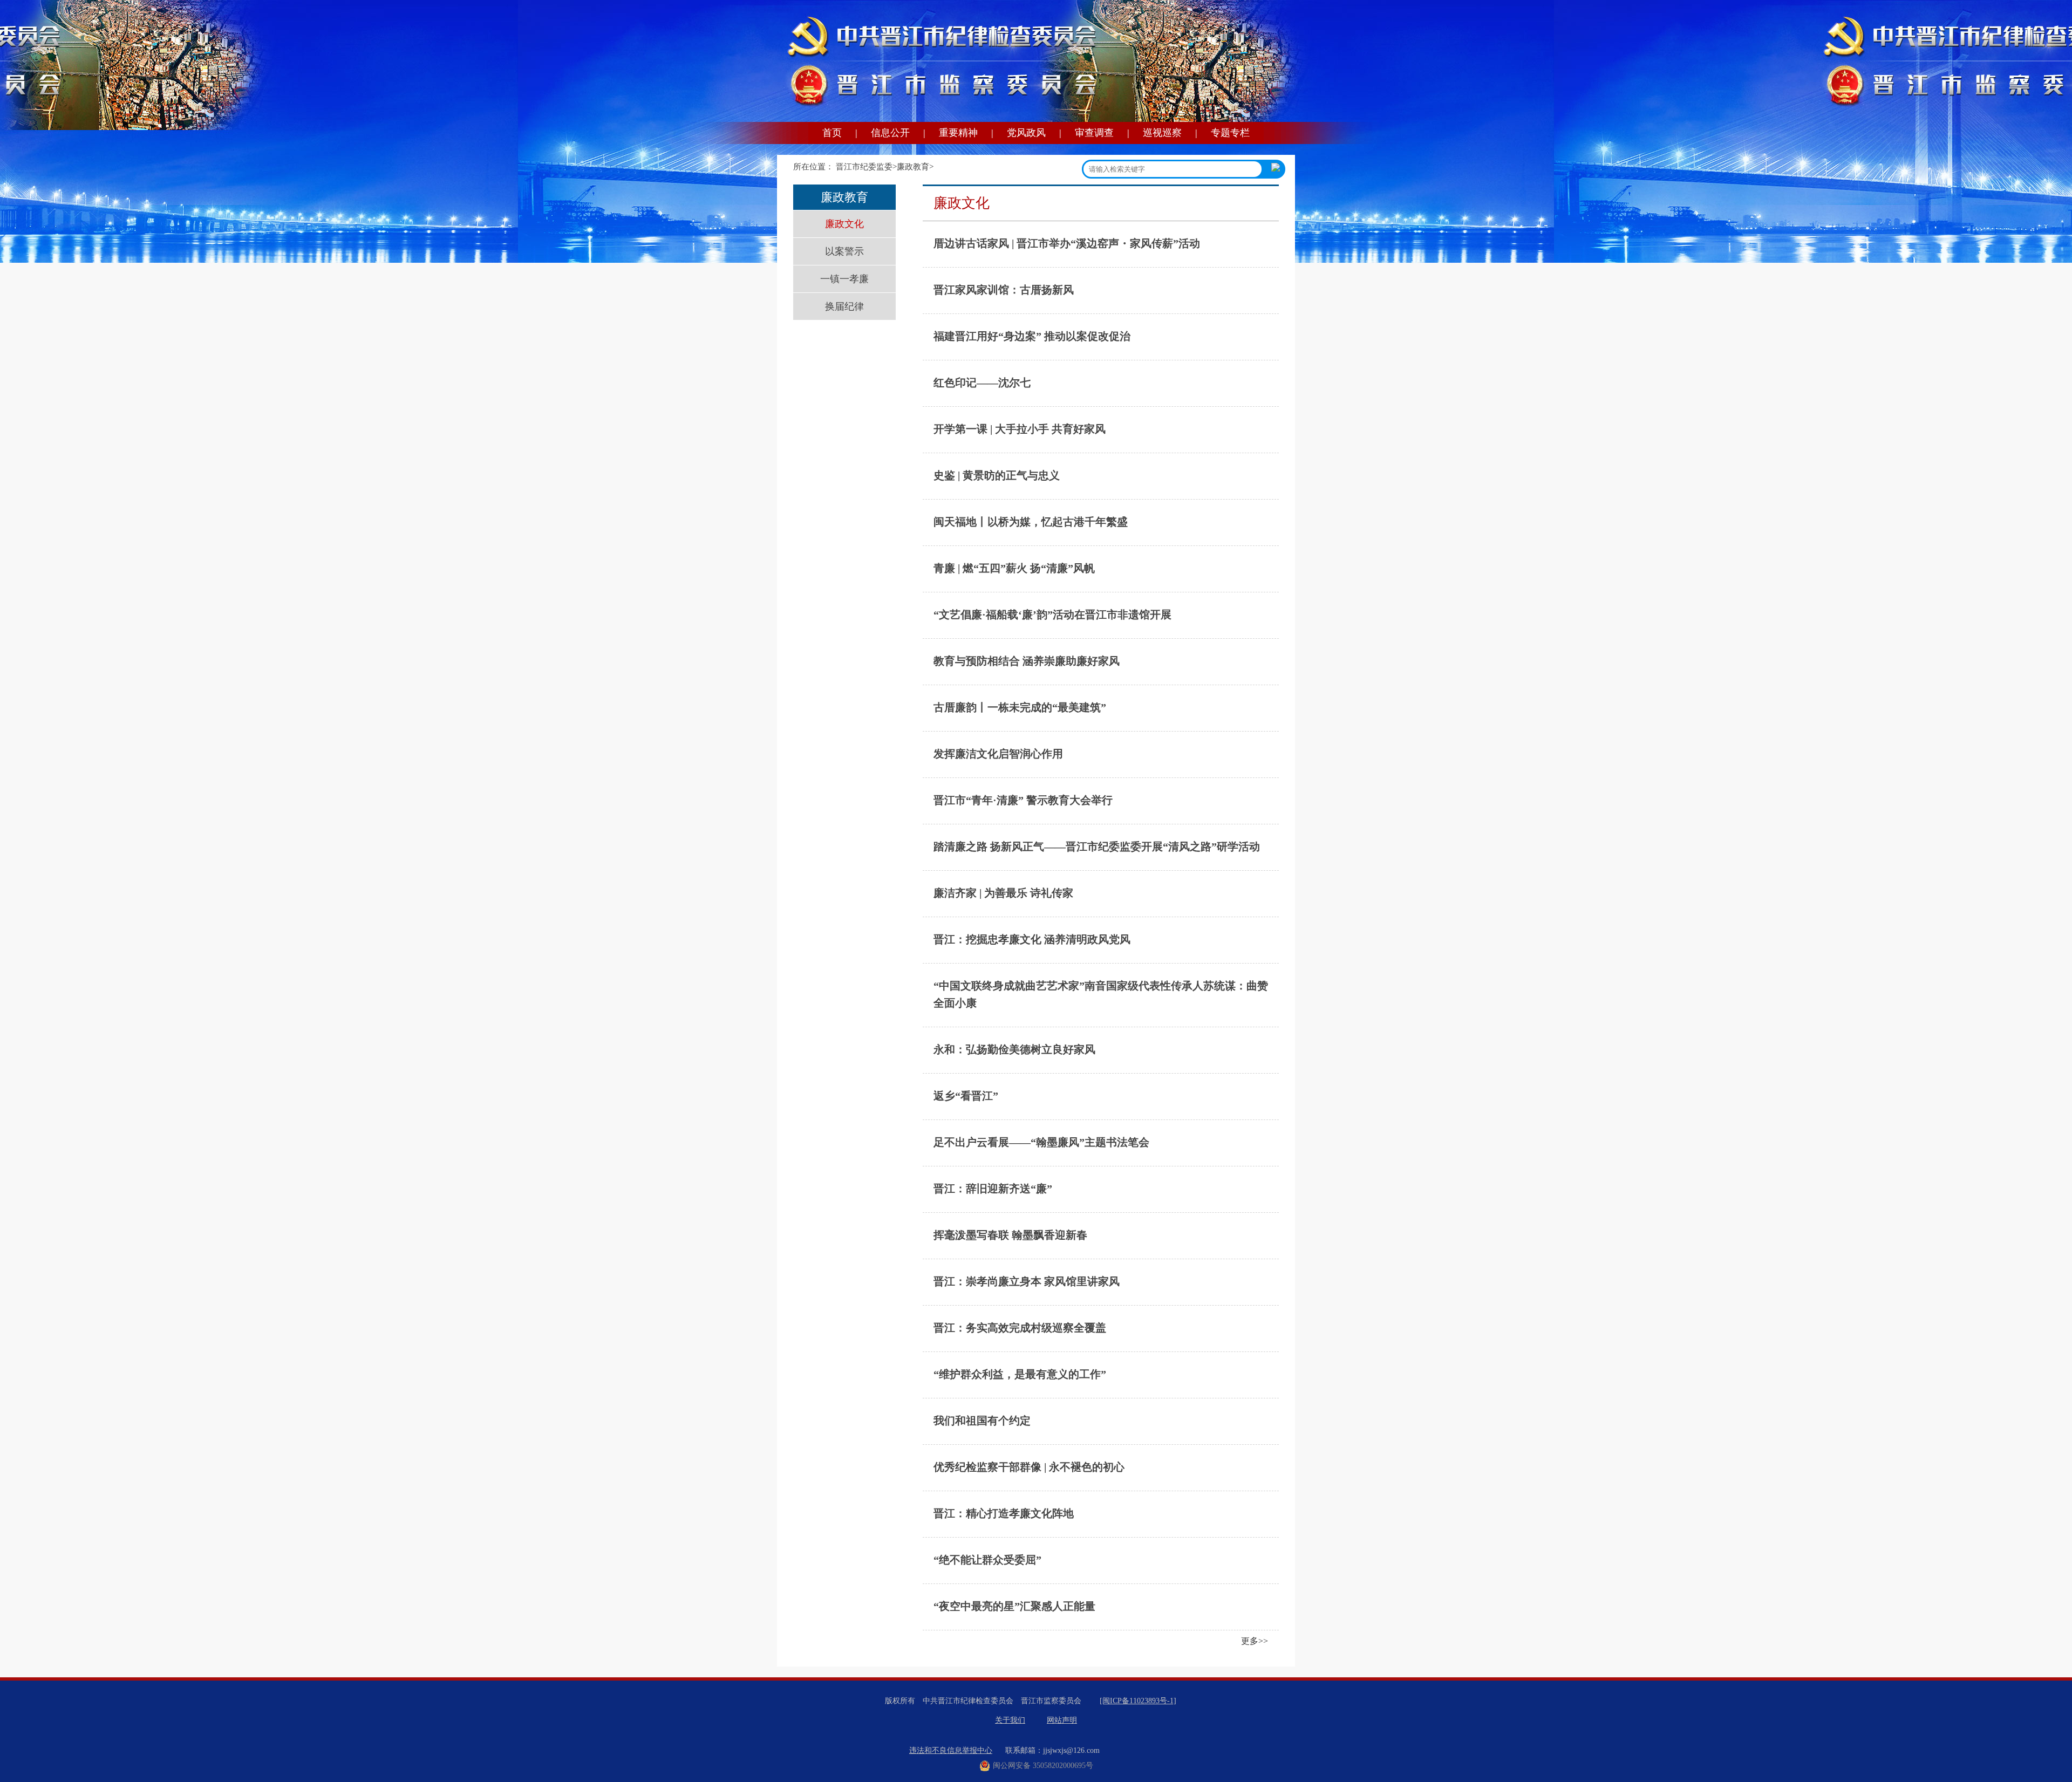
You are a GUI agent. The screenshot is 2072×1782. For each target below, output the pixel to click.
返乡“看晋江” (966, 1096)
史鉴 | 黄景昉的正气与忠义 (997, 475)
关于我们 (1010, 1720)
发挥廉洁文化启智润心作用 (998, 754)
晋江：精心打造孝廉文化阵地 (1004, 1513)
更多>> (1255, 1641)
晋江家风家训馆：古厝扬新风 (1004, 290)
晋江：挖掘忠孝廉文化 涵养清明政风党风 (1032, 939)
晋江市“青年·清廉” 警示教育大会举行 (1023, 800)
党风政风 (1026, 133)
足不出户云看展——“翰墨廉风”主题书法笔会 (1041, 1142)
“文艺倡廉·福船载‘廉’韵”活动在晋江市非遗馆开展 (1052, 615)
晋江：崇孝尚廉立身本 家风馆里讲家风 (1027, 1281)
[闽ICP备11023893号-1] (1138, 1701)
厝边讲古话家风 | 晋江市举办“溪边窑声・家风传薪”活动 (1067, 243)
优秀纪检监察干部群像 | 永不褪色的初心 (1029, 1467)
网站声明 (1062, 1720)
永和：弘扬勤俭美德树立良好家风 (1014, 1049)
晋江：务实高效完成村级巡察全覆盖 (1020, 1328)
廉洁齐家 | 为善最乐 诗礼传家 (1003, 893)
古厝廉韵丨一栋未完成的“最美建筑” (1020, 707)
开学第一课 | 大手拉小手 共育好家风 (1020, 429)
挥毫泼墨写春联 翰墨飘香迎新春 (1010, 1235)
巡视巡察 (1162, 133)
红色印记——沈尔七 (982, 383)
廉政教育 (913, 167)
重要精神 (958, 133)
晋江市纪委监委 (864, 167)
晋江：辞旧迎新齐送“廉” (993, 1189)
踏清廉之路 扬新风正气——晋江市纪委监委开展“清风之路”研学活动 (1097, 846)
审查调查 (1094, 133)
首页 (832, 133)
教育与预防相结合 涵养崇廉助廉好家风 (1027, 661)
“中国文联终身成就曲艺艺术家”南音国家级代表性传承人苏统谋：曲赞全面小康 (1101, 994)
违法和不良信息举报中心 (951, 1750)
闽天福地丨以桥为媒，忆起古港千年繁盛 (1031, 522)
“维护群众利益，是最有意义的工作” (1020, 1374)
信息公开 (890, 133)
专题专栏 (1230, 133)
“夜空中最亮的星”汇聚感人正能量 (1014, 1606)
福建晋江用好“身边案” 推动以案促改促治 (1032, 336)
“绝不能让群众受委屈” (987, 1560)
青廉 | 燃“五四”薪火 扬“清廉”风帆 (1014, 568)
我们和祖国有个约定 (982, 1421)
